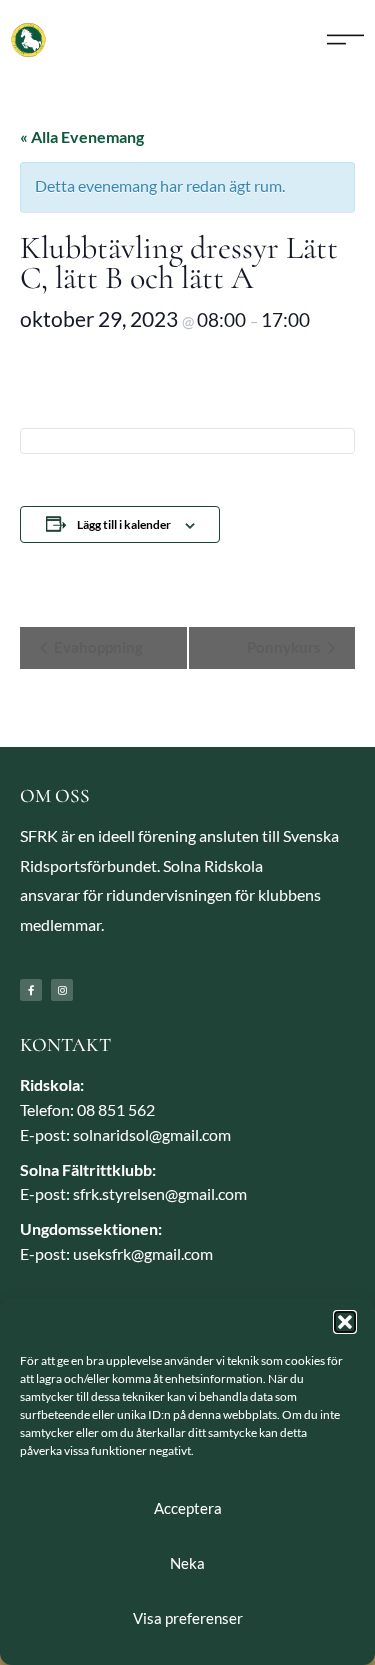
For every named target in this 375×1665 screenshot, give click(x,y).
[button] (345, 1322)
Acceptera (188, 1508)
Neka (187, 1563)
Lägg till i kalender (124, 524)
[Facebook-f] (31, 990)
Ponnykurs (285, 647)
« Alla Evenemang (82, 136)
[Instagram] (62, 990)
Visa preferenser (188, 1618)
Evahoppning (97, 647)
